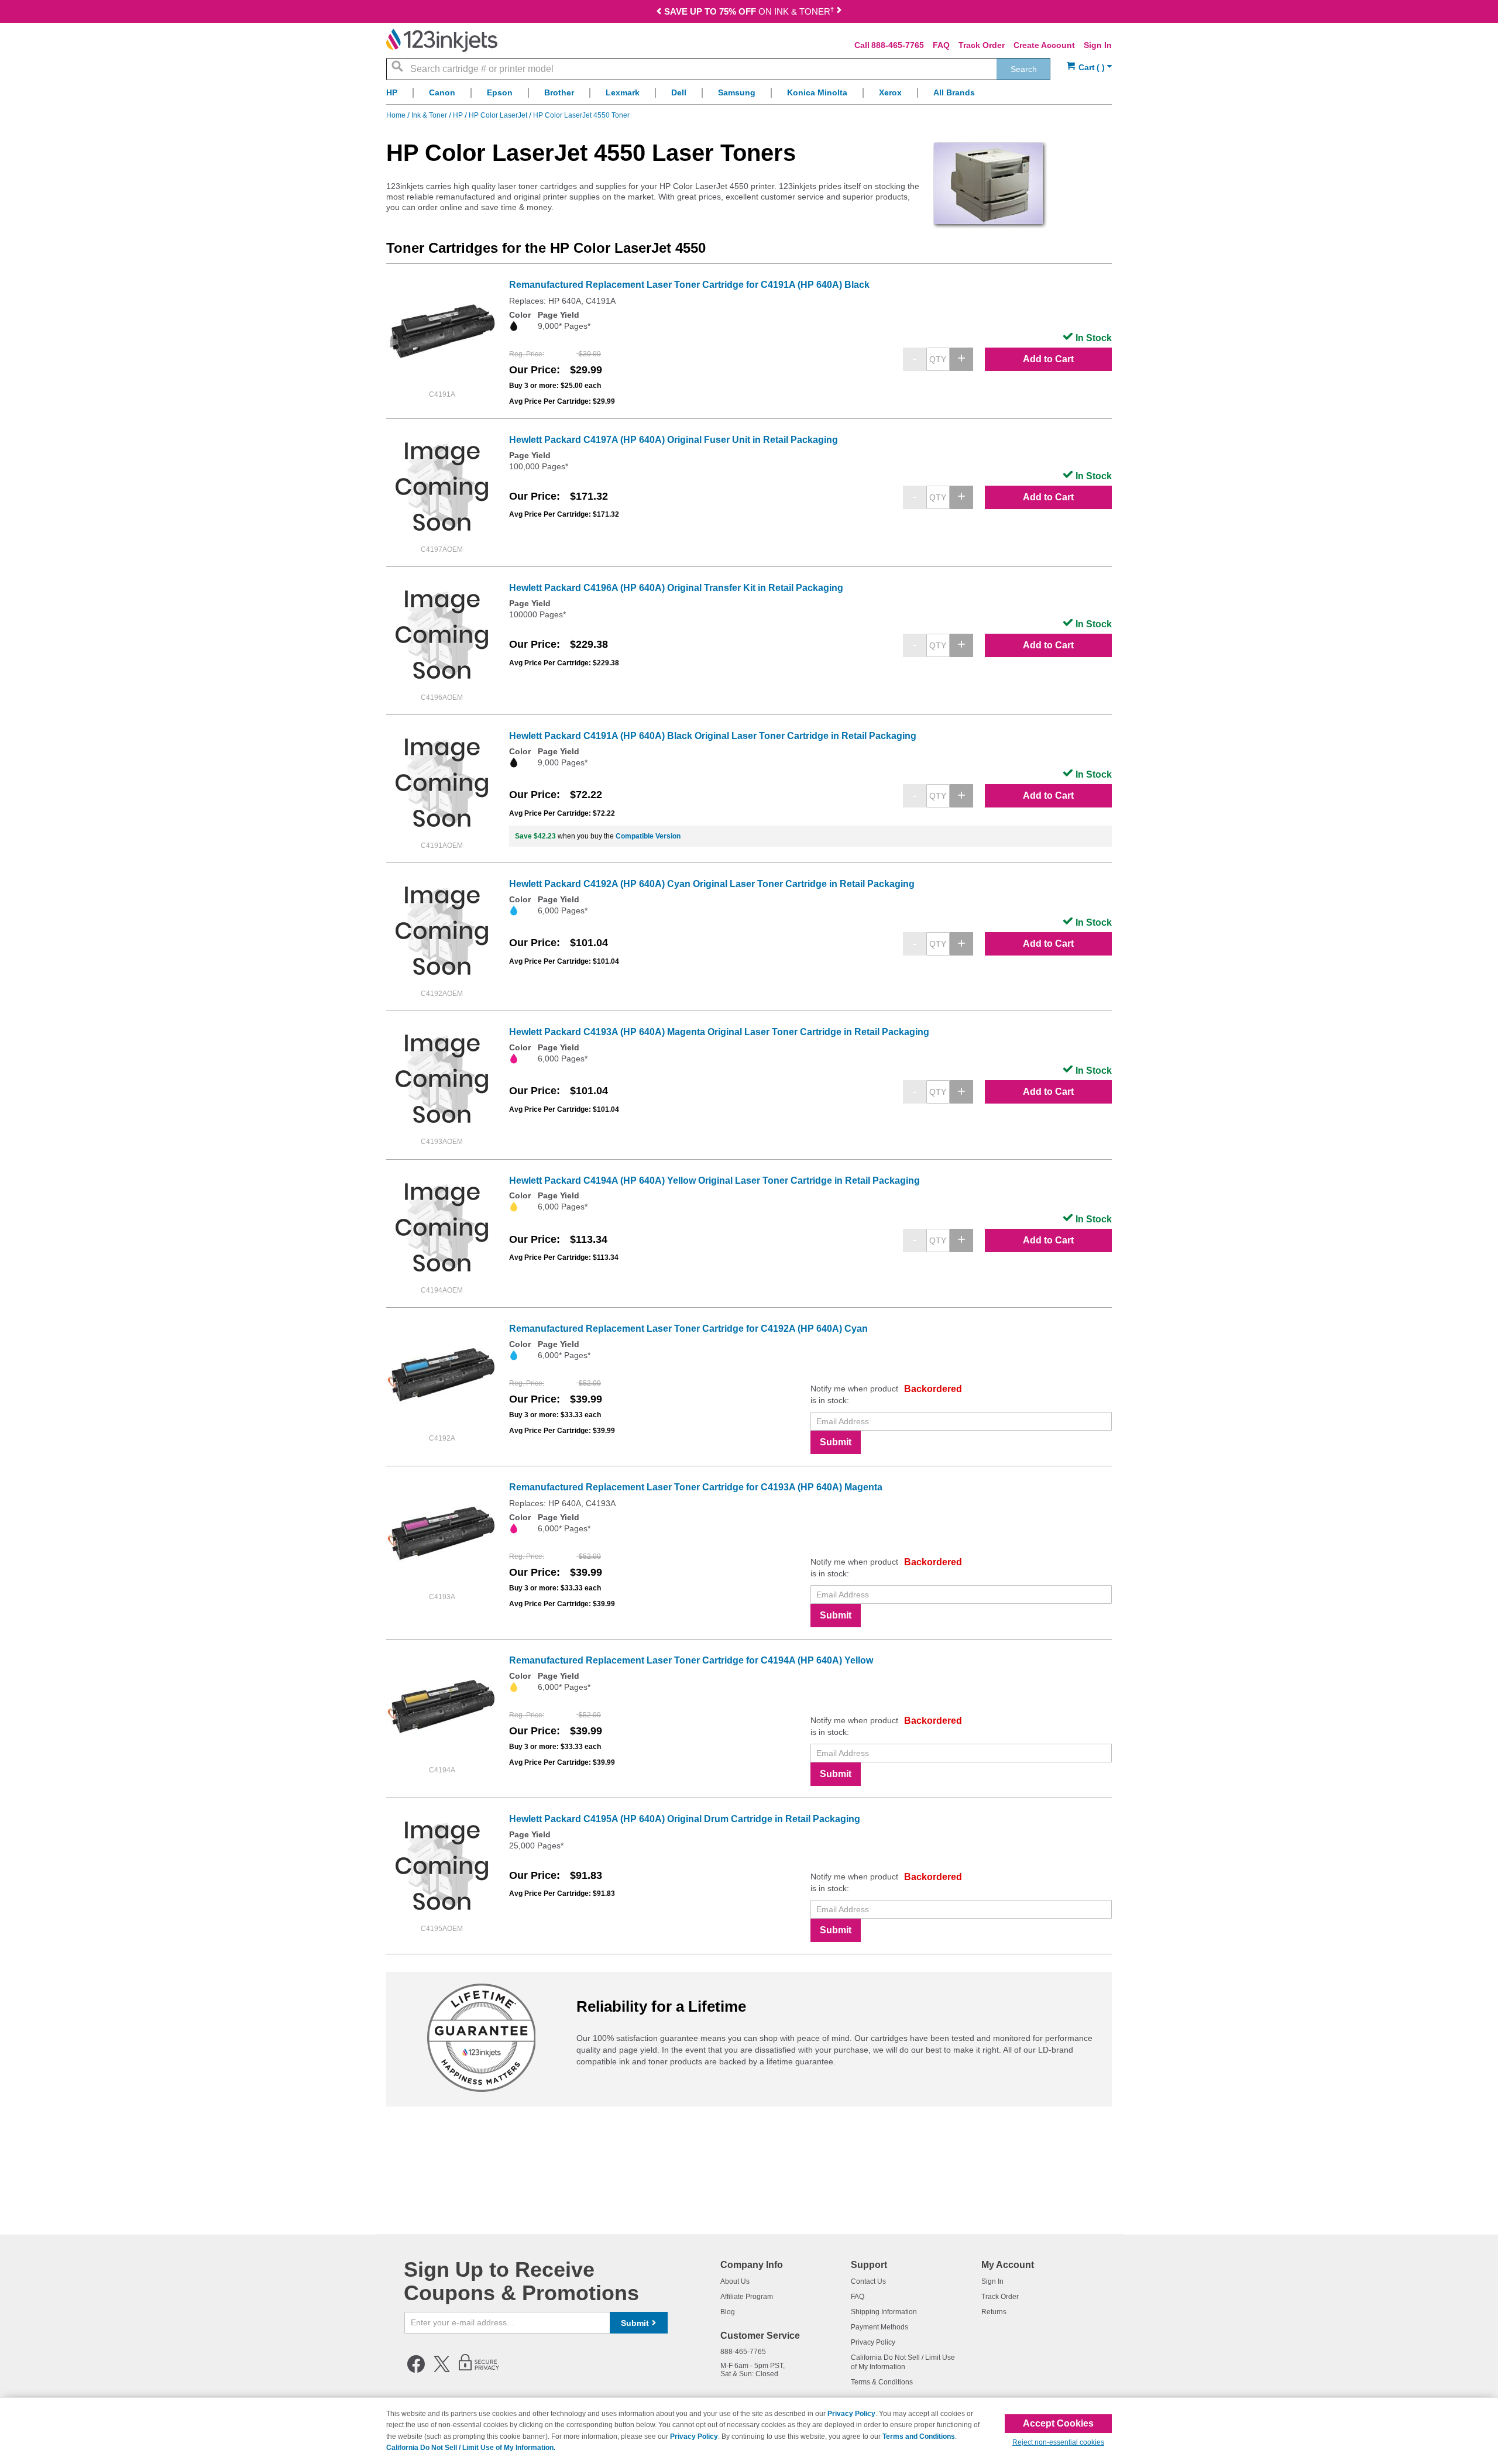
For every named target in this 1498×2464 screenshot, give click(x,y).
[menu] (749, 96)
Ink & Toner (430, 115)
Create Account (1044, 45)
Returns (994, 2312)
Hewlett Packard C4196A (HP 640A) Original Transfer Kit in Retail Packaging (676, 588)
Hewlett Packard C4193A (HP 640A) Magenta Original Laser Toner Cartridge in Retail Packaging (719, 1032)
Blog (728, 2312)
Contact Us (868, 2281)
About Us (735, 2281)
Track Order (982, 45)
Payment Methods (879, 2327)
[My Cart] (1089, 68)
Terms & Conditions (882, 2382)
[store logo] (442, 40)
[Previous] (659, 13)
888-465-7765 (898, 45)
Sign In (1098, 45)
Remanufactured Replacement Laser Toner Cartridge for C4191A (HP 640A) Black (689, 285)
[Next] (839, 13)
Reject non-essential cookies (1058, 2442)
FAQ (941, 45)
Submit (836, 1442)
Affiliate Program (747, 2297)
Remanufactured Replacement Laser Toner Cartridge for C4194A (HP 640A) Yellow (691, 1660)
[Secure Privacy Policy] (479, 2370)
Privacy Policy (873, 2342)
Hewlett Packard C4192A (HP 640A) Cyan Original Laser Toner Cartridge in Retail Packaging (712, 884)
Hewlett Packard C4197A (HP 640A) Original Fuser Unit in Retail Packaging (674, 440)
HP (459, 115)
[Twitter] (442, 2370)
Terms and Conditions (919, 2436)
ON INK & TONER (749, 11)
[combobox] (718, 69)
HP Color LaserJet (499, 115)
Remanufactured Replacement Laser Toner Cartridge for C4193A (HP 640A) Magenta (696, 1487)
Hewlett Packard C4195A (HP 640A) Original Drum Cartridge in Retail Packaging (685, 1819)
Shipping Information (884, 2312)
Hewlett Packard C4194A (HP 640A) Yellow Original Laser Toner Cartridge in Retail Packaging (714, 1181)
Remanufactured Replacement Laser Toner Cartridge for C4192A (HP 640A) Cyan (688, 1329)
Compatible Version (648, 836)
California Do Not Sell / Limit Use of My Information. (471, 2448)
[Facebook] (416, 2370)
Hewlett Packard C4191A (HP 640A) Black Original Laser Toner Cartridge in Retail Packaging (713, 736)
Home (397, 115)
